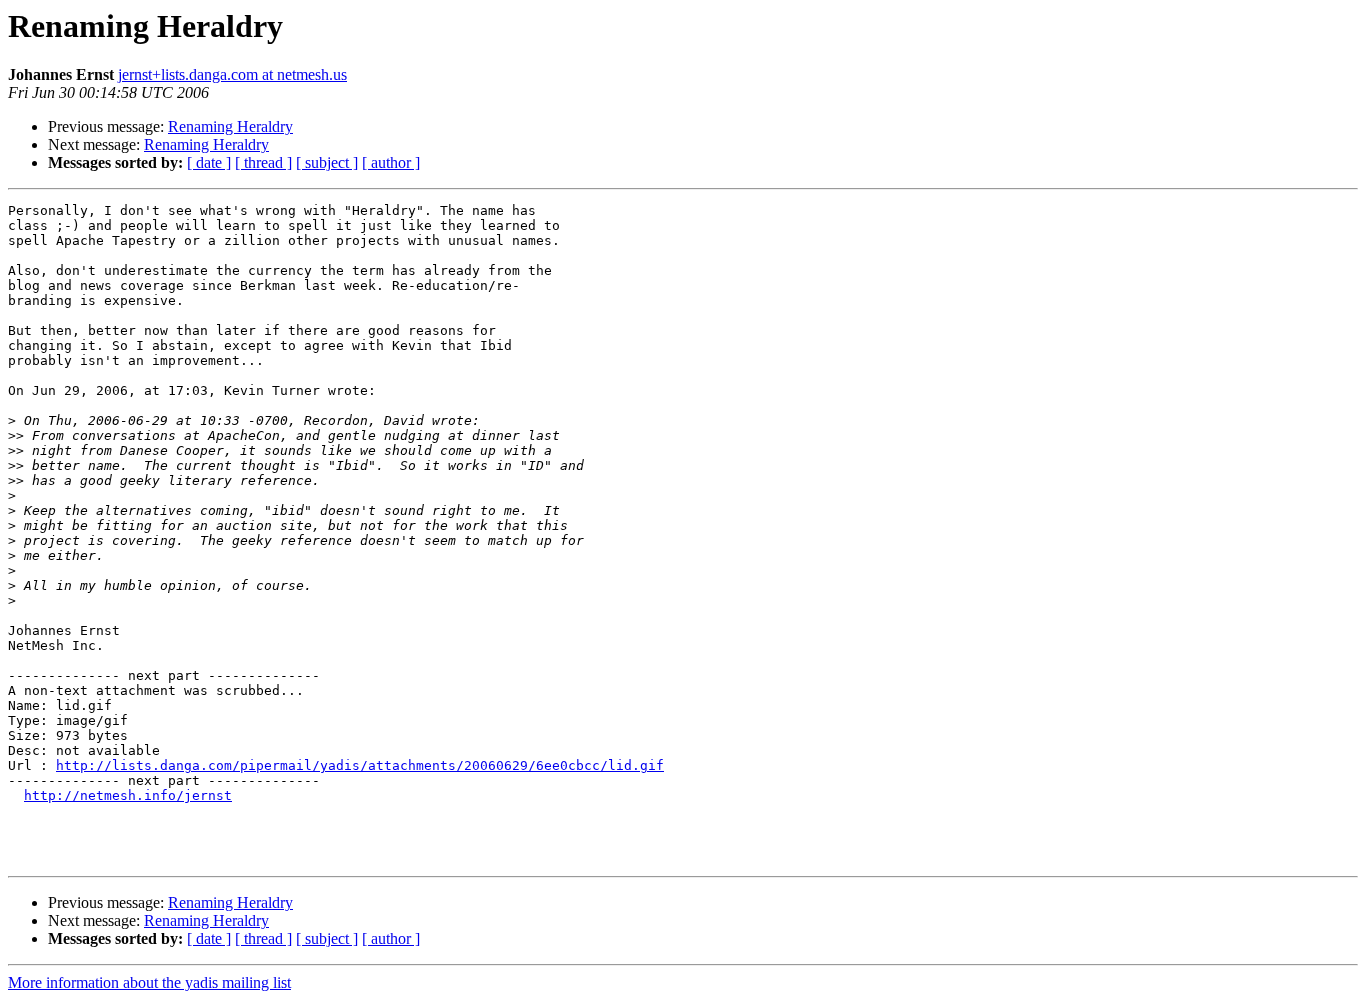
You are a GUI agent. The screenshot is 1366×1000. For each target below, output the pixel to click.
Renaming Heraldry (230, 126)
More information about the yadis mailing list (149, 982)
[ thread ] (263, 162)
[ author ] (391, 162)
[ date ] (209, 162)
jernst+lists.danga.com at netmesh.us (232, 74)
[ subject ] (327, 162)
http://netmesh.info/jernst (128, 795)
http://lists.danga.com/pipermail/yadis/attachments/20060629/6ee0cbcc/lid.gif (360, 765)
